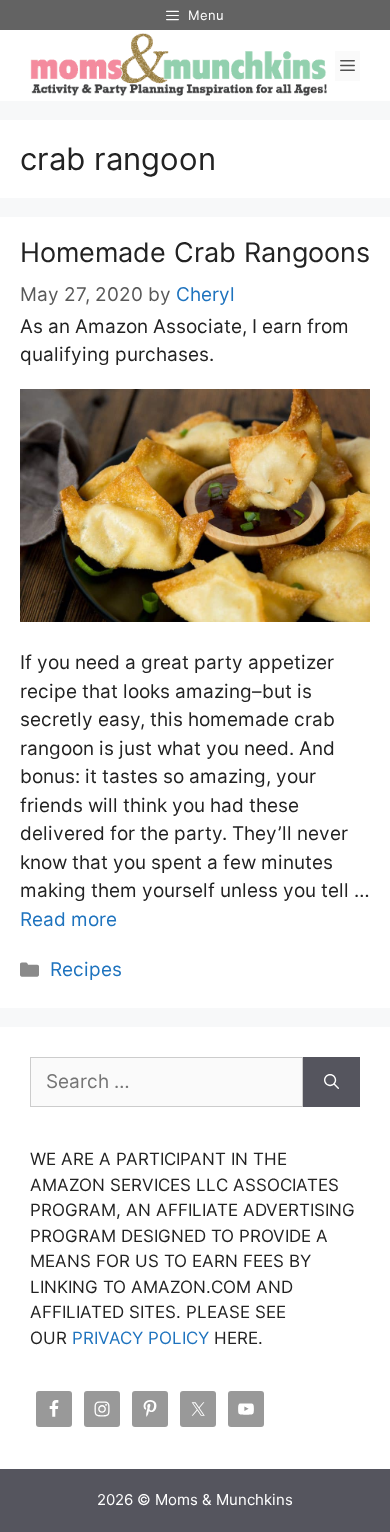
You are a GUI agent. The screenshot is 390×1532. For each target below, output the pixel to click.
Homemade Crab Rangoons (195, 252)
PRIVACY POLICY (140, 1338)
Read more (68, 919)
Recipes (86, 969)
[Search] (331, 1082)
